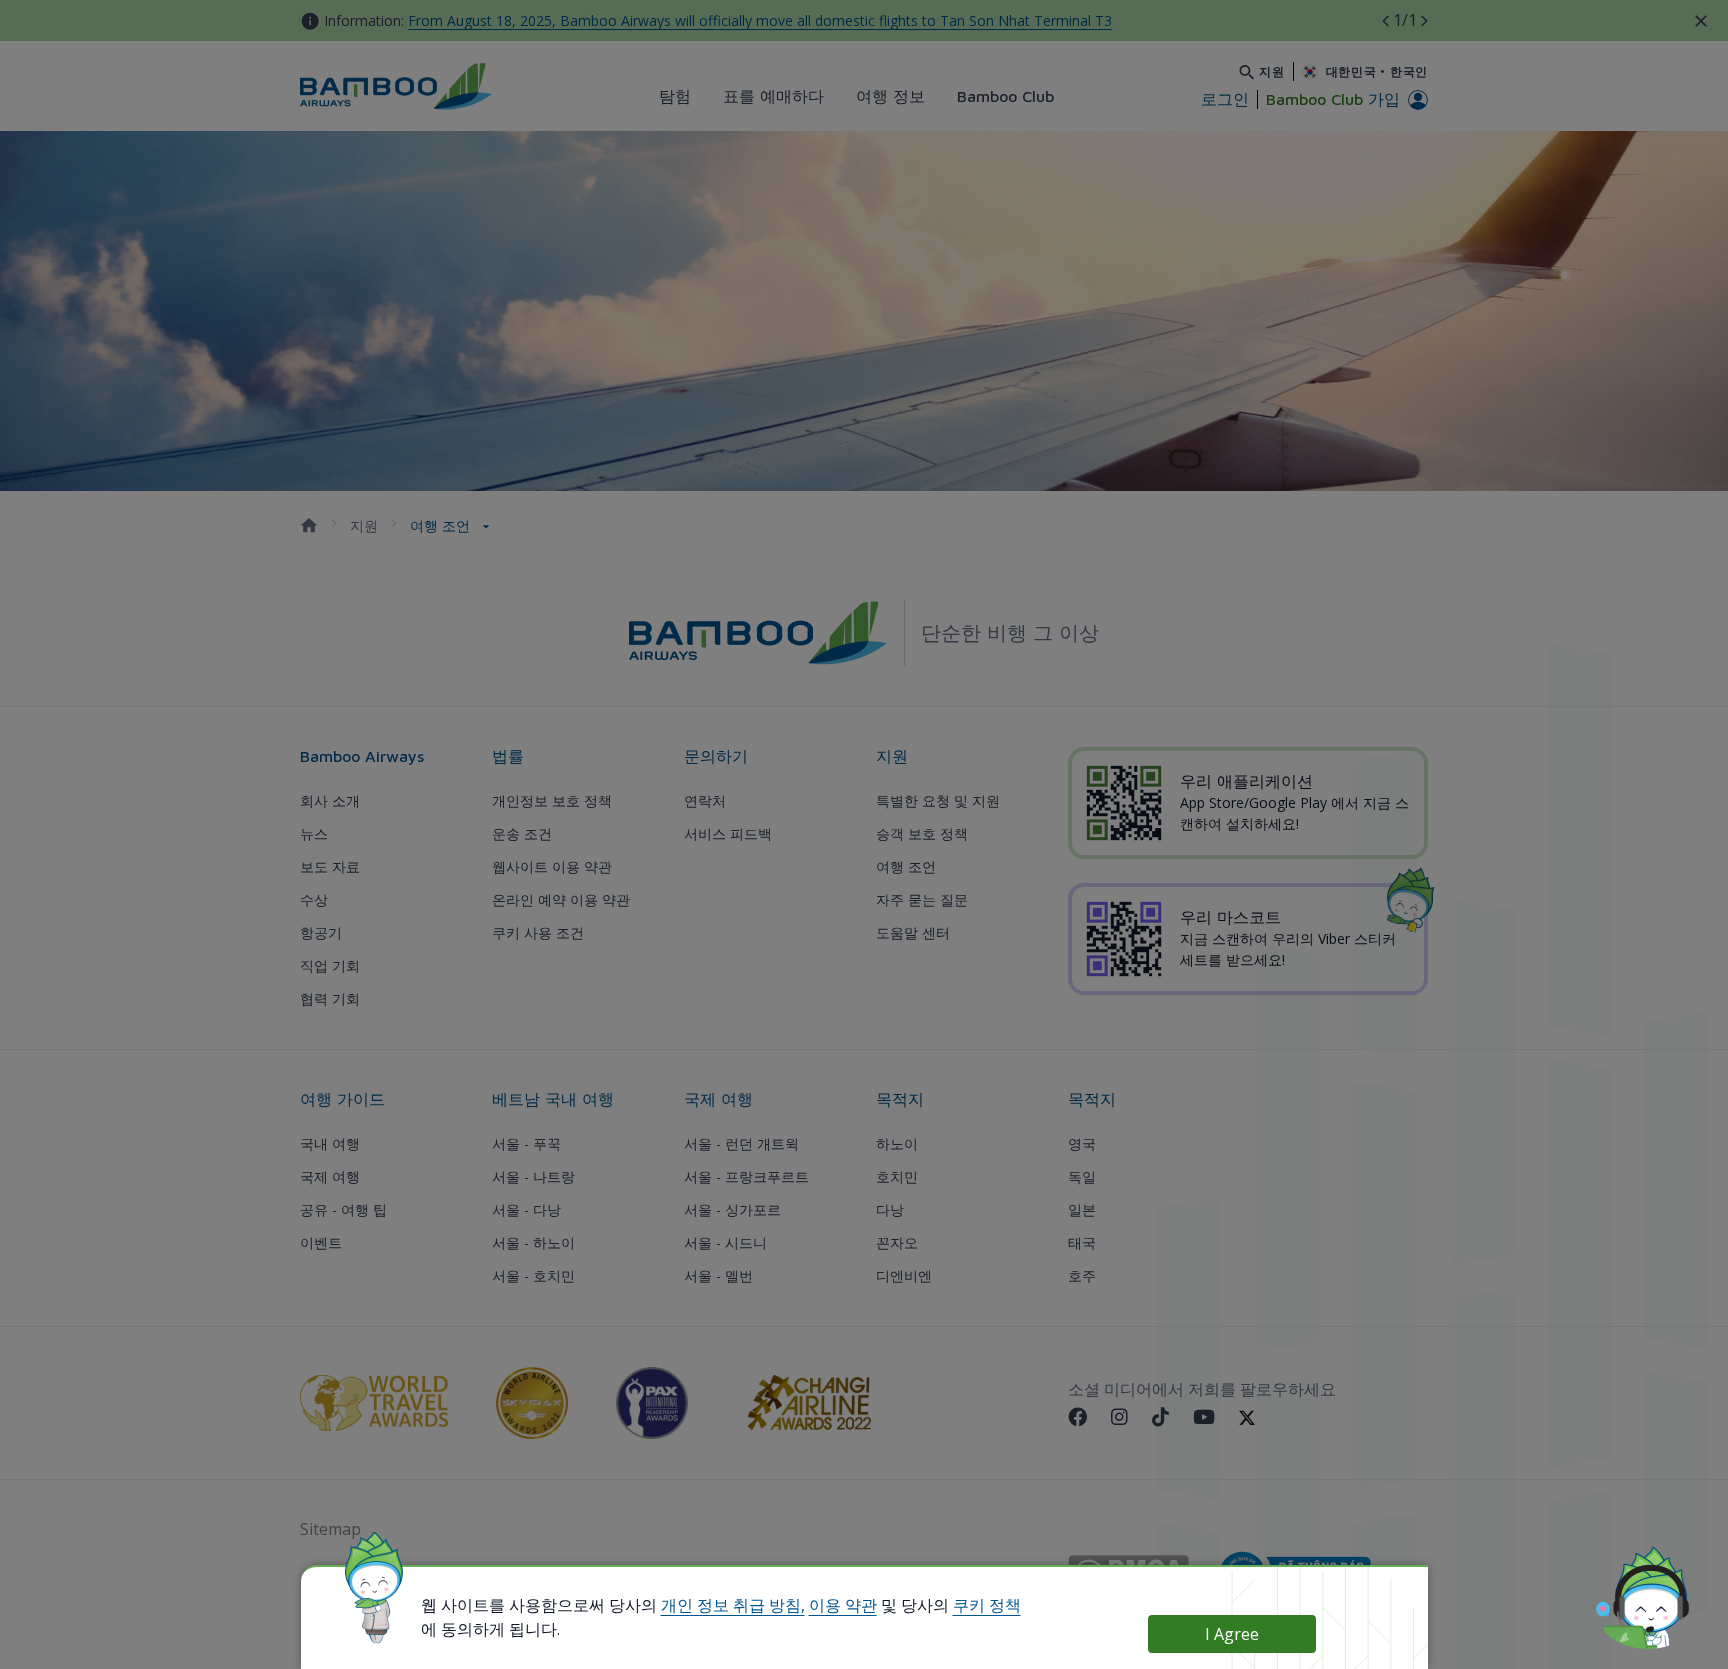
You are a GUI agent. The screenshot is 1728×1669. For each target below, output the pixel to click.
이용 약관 (843, 1605)
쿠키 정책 (987, 1605)
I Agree (1232, 1634)
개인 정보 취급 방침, (733, 1605)
